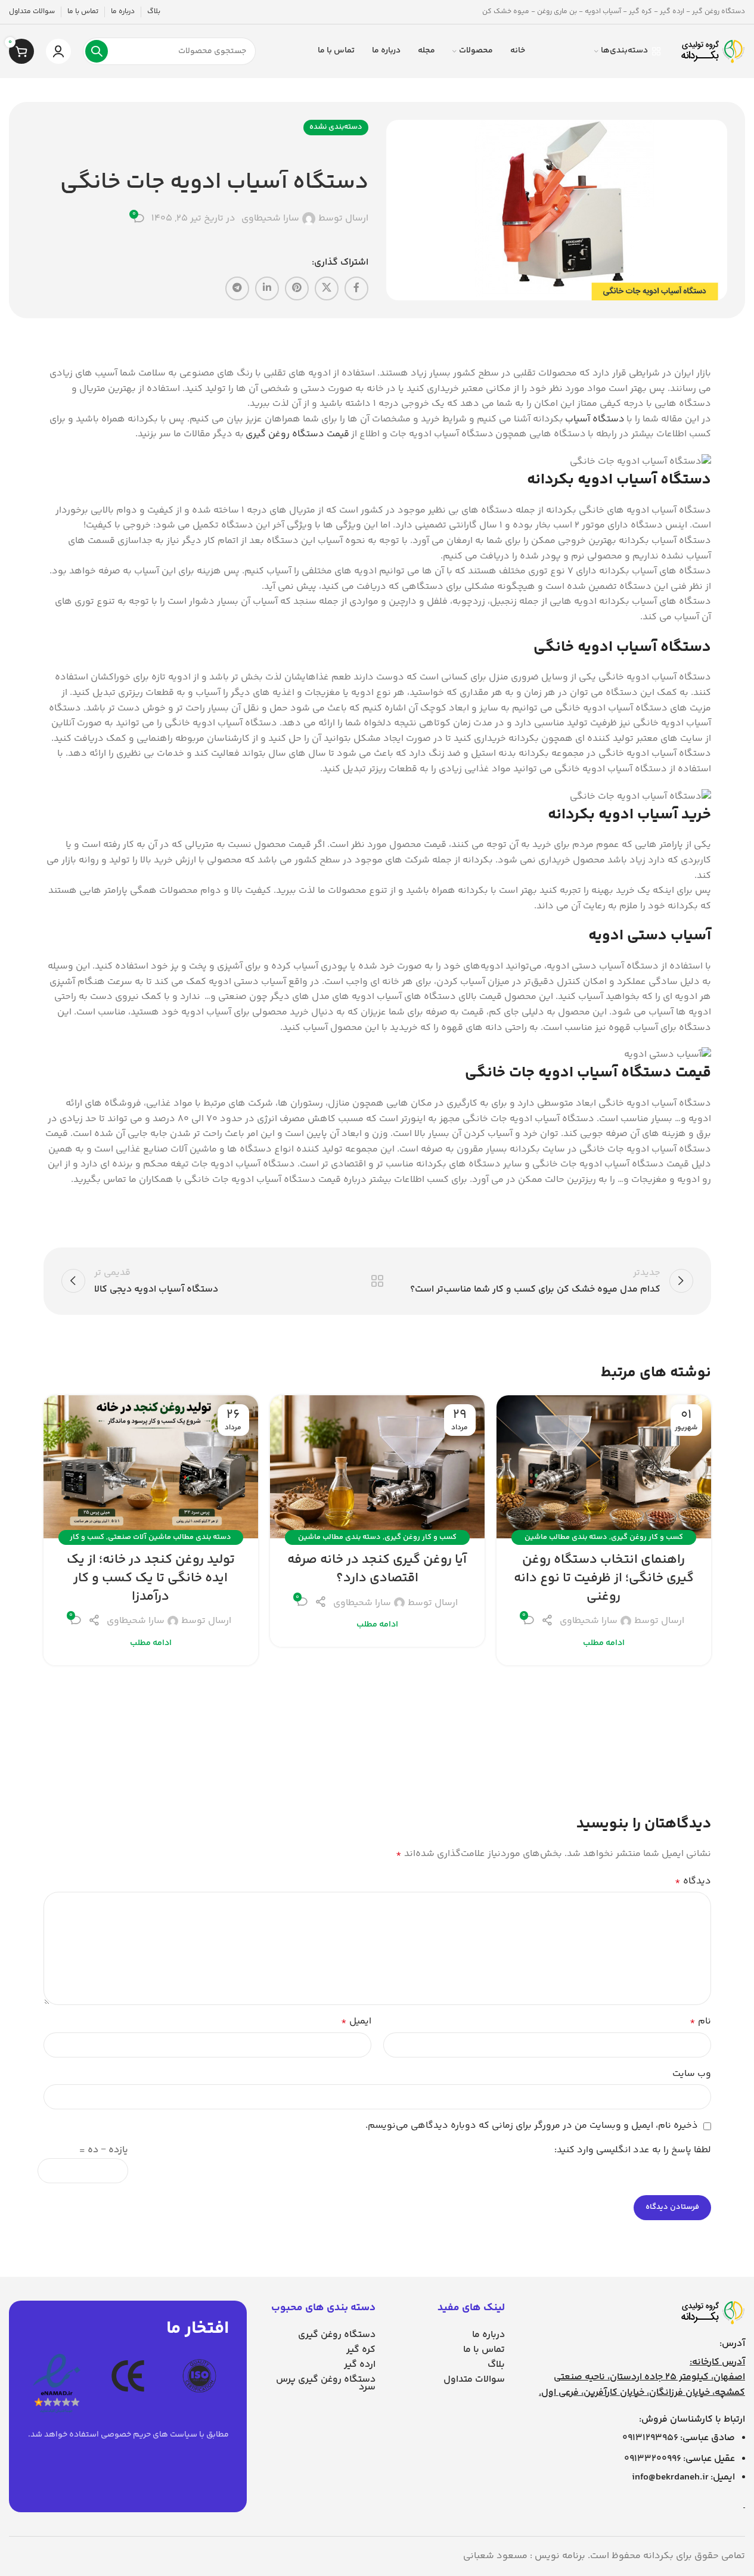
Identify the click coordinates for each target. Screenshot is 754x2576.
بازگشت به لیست (377, 1281)
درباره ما (488, 2335)
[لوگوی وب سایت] (712, 52)
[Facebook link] (356, 288)
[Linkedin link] (267, 288)
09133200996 (653, 2459)
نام (700, 2021)
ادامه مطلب (604, 1643)
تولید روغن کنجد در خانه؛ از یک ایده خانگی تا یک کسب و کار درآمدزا (151, 1578)
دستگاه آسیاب (595, 419)
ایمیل (356, 2021)
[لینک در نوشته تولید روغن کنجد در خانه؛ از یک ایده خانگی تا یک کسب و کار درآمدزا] (151, 1467)
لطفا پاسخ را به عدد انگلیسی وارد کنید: (633, 2150)
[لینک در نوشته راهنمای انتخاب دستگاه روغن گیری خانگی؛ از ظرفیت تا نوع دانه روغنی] (604, 1467)
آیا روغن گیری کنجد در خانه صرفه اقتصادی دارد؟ (377, 1569)
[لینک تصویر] (712, 2313)
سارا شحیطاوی (270, 219)
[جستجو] (97, 51)
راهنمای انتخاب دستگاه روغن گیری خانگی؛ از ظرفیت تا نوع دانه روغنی (604, 1578)
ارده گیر (360, 2365)
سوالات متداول (474, 2380)
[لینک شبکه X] (327, 288)
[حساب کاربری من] (58, 51)
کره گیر (361, 2350)
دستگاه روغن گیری (337, 2335)
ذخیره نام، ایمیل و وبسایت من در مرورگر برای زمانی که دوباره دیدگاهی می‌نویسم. (532, 2126)
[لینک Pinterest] (297, 288)
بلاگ (496, 2365)
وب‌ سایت (692, 2074)
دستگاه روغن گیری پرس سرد (326, 2383)
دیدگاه (693, 1881)
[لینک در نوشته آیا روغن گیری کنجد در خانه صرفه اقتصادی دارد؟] (377, 1467)
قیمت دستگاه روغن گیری (297, 434)
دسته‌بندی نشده (336, 127)
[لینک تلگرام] (237, 288)
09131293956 (650, 2438)
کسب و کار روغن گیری (647, 1537)
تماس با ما (484, 2350)
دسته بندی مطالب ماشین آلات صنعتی (170, 1537)
